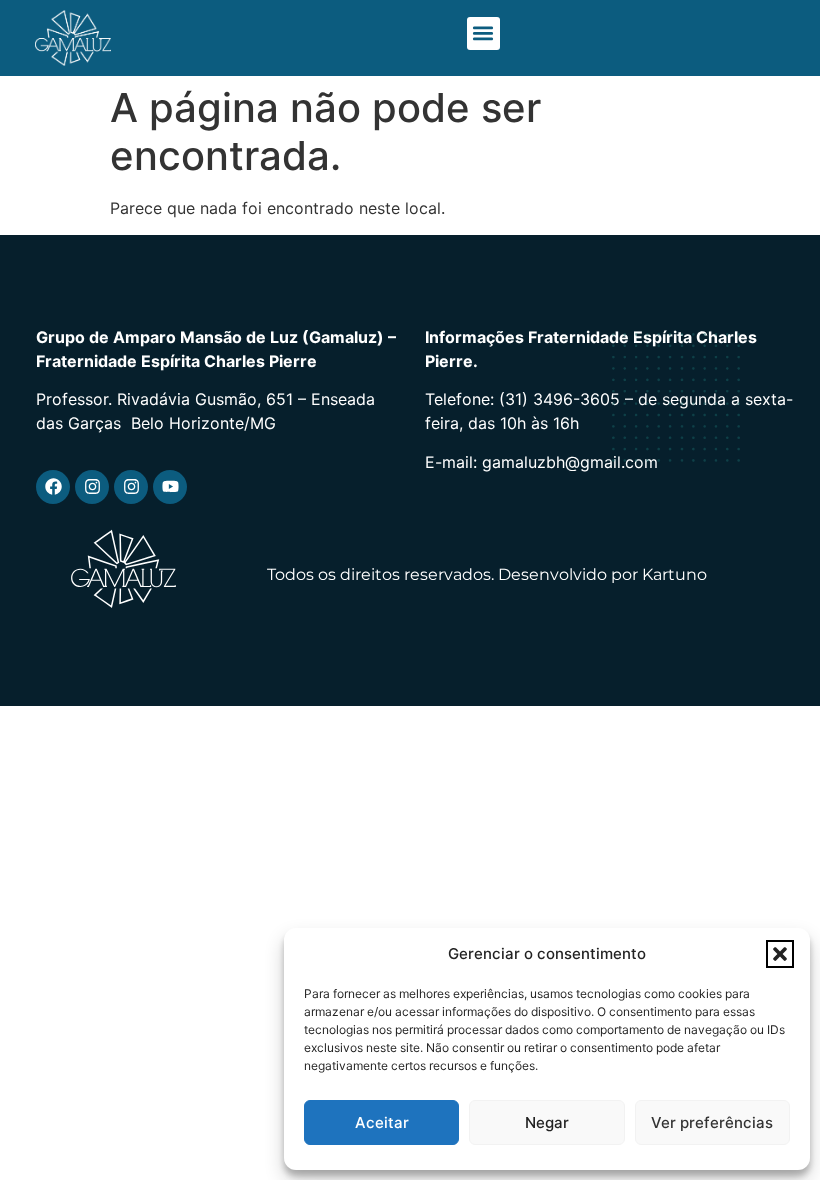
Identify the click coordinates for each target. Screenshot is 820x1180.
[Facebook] (53, 487)
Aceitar (382, 1122)
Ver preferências (712, 1122)
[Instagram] (92, 487)
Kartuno (674, 574)
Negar (547, 1122)
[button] (780, 954)
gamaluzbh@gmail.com (570, 462)
